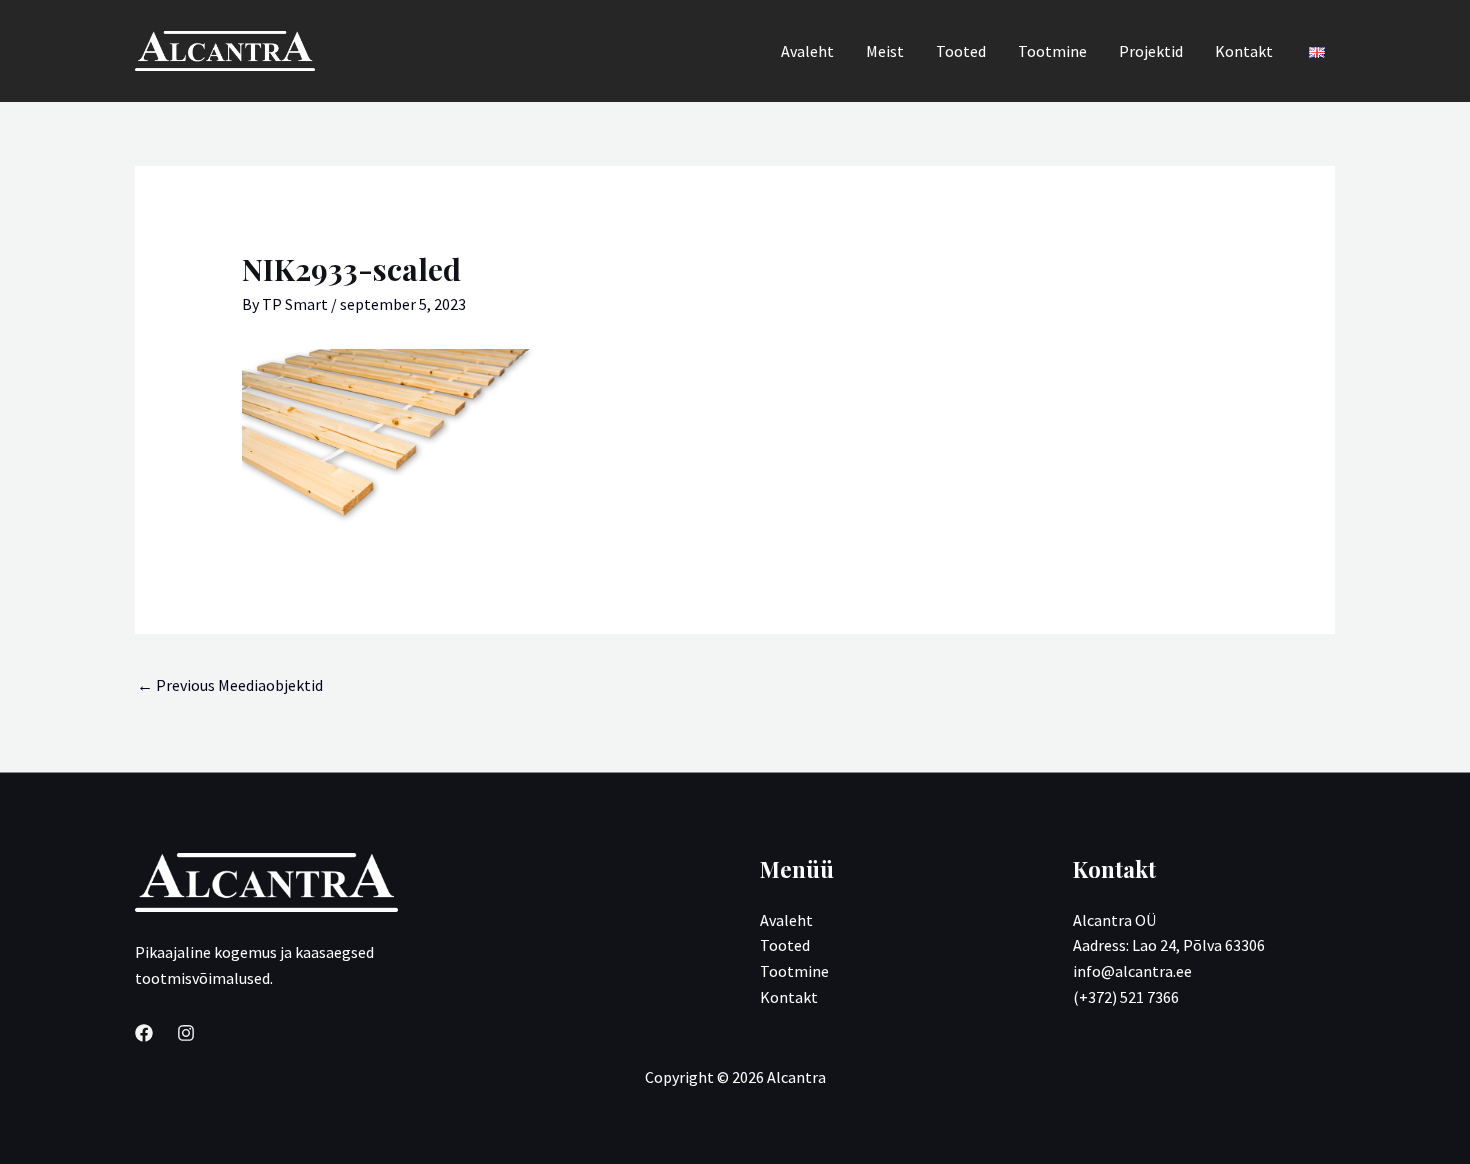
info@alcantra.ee (1132, 971)
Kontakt (1244, 51)
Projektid (1151, 51)
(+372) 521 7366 (1126, 997)
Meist (885, 51)
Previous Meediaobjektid (230, 685)
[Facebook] (144, 1033)
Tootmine (1052, 51)
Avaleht (807, 51)
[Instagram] (186, 1033)
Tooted (961, 51)
